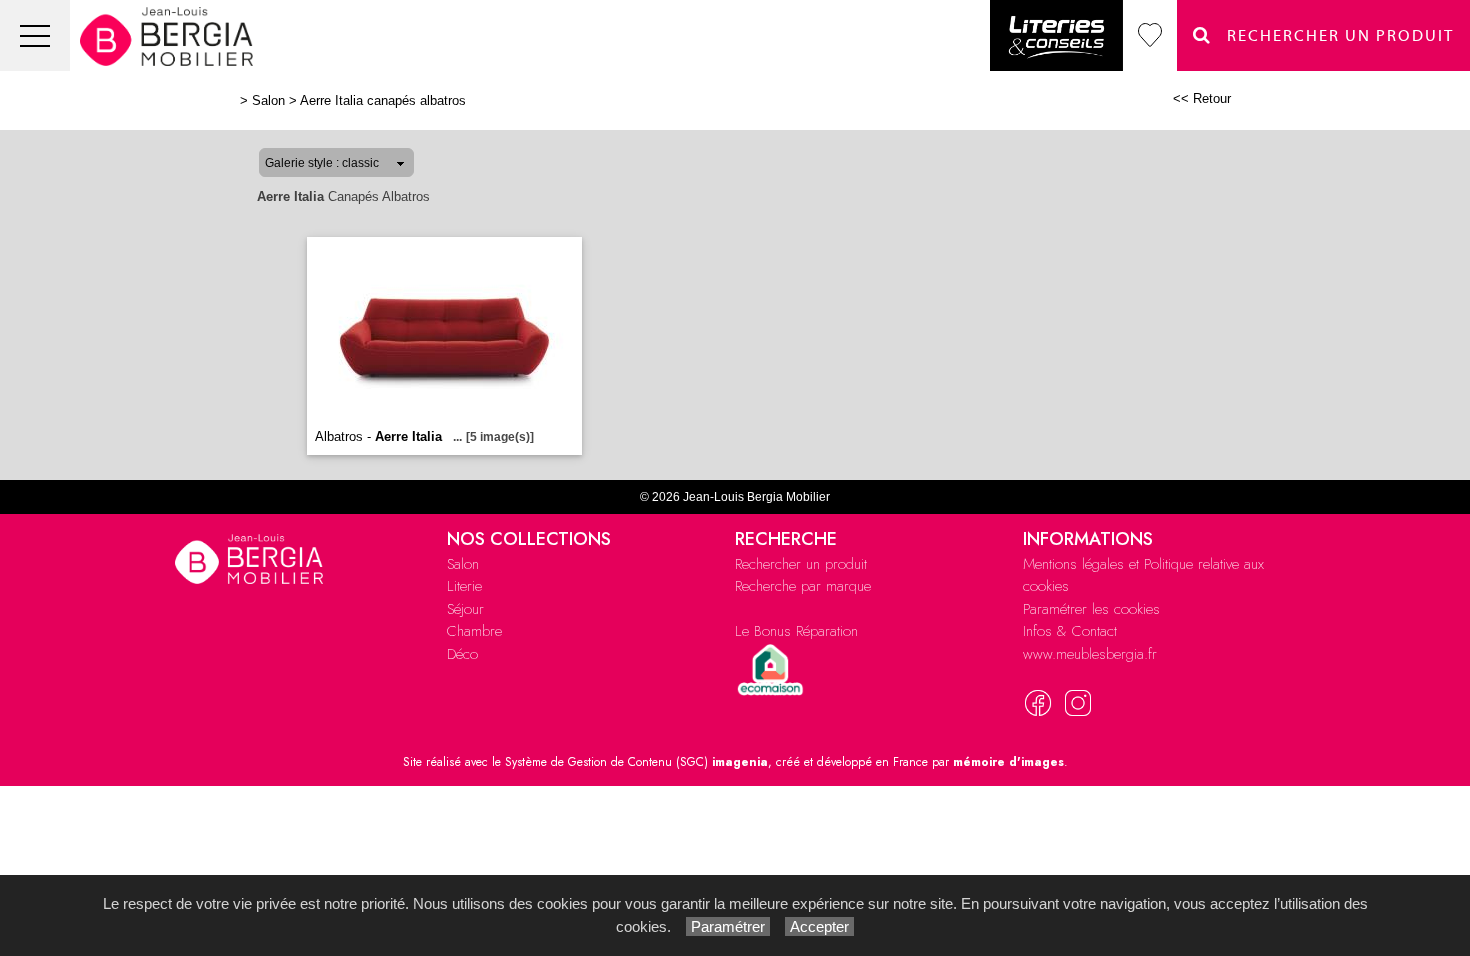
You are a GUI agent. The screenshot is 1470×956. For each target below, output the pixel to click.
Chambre (474, 631)
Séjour (465, 609)
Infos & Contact (1070, 631)
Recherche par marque (803, 586)
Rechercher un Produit (1333, 36)
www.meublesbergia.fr (1090, 654)
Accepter (819, 926)
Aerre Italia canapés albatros (383, 100)
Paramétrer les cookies (1091, 609)
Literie (464, 586)
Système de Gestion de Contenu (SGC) (636, 762)
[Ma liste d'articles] (1150, 35)
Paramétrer (728, 926)
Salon (268, 100)
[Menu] (35, 35)
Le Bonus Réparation (796, 631)
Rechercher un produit (801, 564)
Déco (462, 654)
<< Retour (1202, 98)
